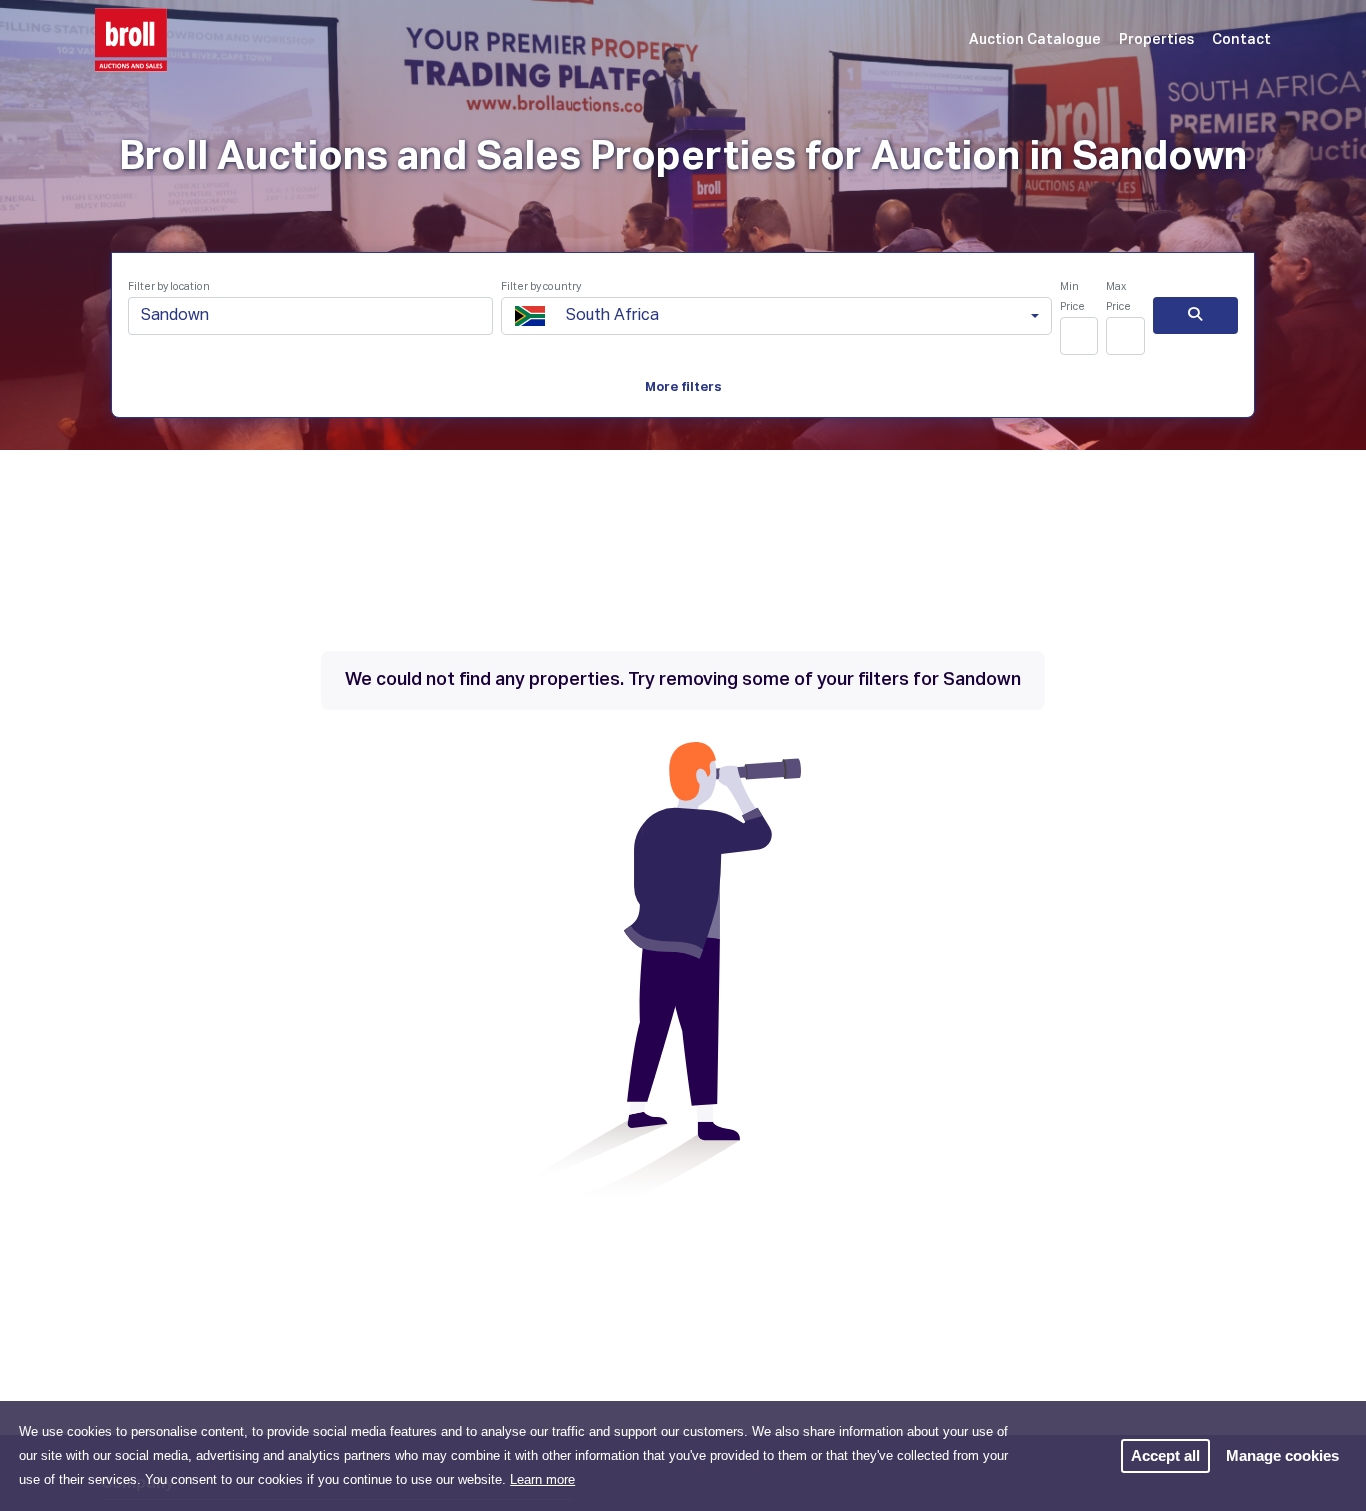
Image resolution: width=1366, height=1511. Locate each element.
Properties (1156, 40)
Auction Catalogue (1035, 40)
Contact (1241, 40)
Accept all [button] (1165, 1455)
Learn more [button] (542, 1479)
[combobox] (776, 316)
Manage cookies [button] (1282, 1455)
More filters (683, 387)
